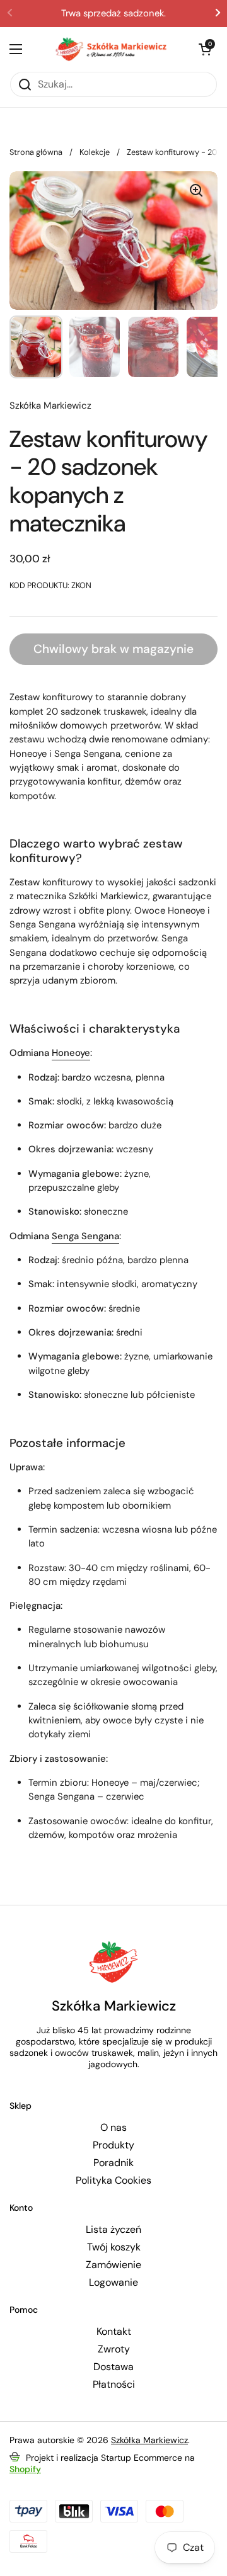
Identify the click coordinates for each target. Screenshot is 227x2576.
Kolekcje (95, 152)
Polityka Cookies (113, 2181)
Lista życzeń (113, 2230)
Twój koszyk (114, 2247)
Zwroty (114, 2349)
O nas (113, 2128)
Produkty (113, 2145)
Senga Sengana (85, 1236)
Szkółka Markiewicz (149, 2440)
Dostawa (113, 2367)
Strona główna (36, 152)
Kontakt (114, 2332)
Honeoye (71, 1053)
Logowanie (113, 2283)
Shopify (25, 2469)
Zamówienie (113, 2265)
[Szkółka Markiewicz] (110, 49)
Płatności (114, 2385)
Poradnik (113, 2163)
